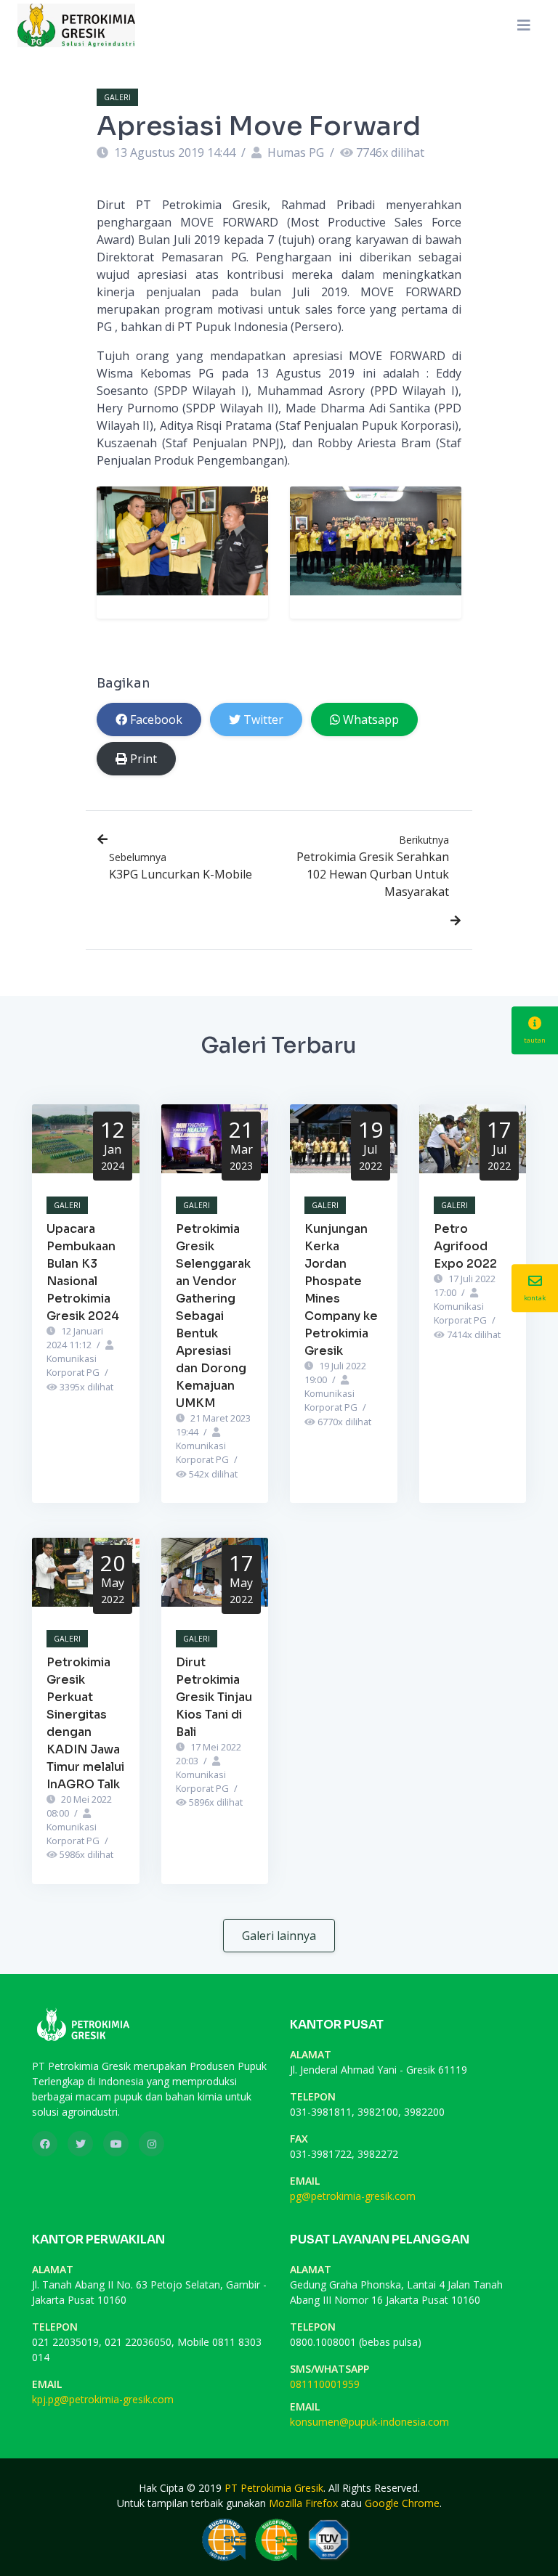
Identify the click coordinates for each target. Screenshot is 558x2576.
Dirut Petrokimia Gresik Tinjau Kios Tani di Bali (214, 1697)
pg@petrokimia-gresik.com (353, 2196)
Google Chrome (402, 2503)
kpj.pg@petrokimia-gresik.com (103, 2399)
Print (143, 759)
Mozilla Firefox (303, 2503)
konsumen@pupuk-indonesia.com (369, 2422)
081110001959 (325, 2384)
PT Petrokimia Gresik (274, 2488)
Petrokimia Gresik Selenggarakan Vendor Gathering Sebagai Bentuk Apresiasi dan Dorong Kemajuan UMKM (213, 1316)
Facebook (156, 720)
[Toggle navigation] (524, 25)
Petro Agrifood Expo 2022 (465, 1246)
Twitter (263, 720)
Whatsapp (371, 720)
